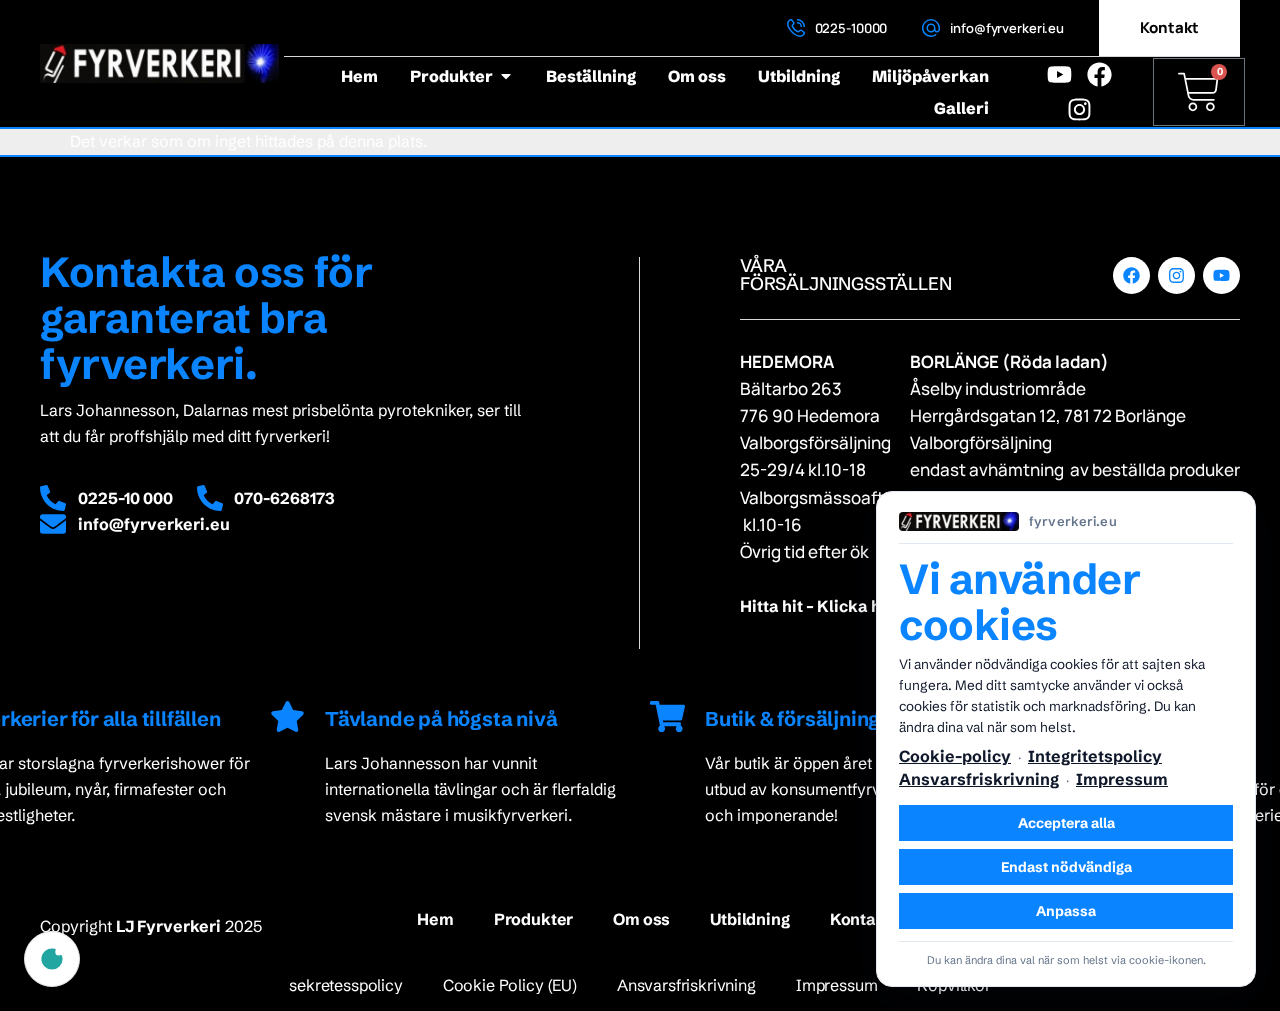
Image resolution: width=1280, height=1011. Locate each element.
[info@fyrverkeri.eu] (931, 28)
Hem (435, 919)
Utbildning (749, 919)
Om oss (641, 919)
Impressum (1122, 779)
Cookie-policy (955, 756)
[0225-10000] (796, 28)
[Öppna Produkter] (506, 76)
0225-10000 (851, 28)
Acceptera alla (1066, 823)
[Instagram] (1079, 109)
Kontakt (861, 919)
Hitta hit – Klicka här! (821, 606)
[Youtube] (1059, 74)
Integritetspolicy (1095, 756)
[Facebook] (1099, 74)
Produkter (534, 919)
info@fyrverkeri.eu (1007, 28)
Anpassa (1066, 911)
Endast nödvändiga (1066, 867)
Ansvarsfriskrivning (979, 779)
